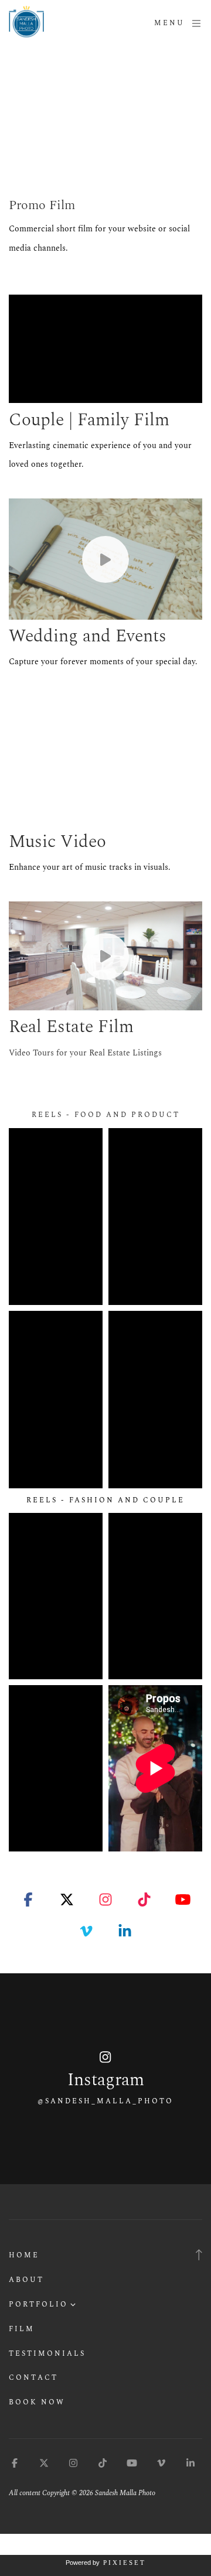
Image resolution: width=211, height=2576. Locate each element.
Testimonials (47, 2354)
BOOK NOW (37, 2402)
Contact (33, 2378)
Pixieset (125, 2563)
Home (24, 2255)
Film (22, 2329)
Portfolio (38, 2305)
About (26, 2280)
